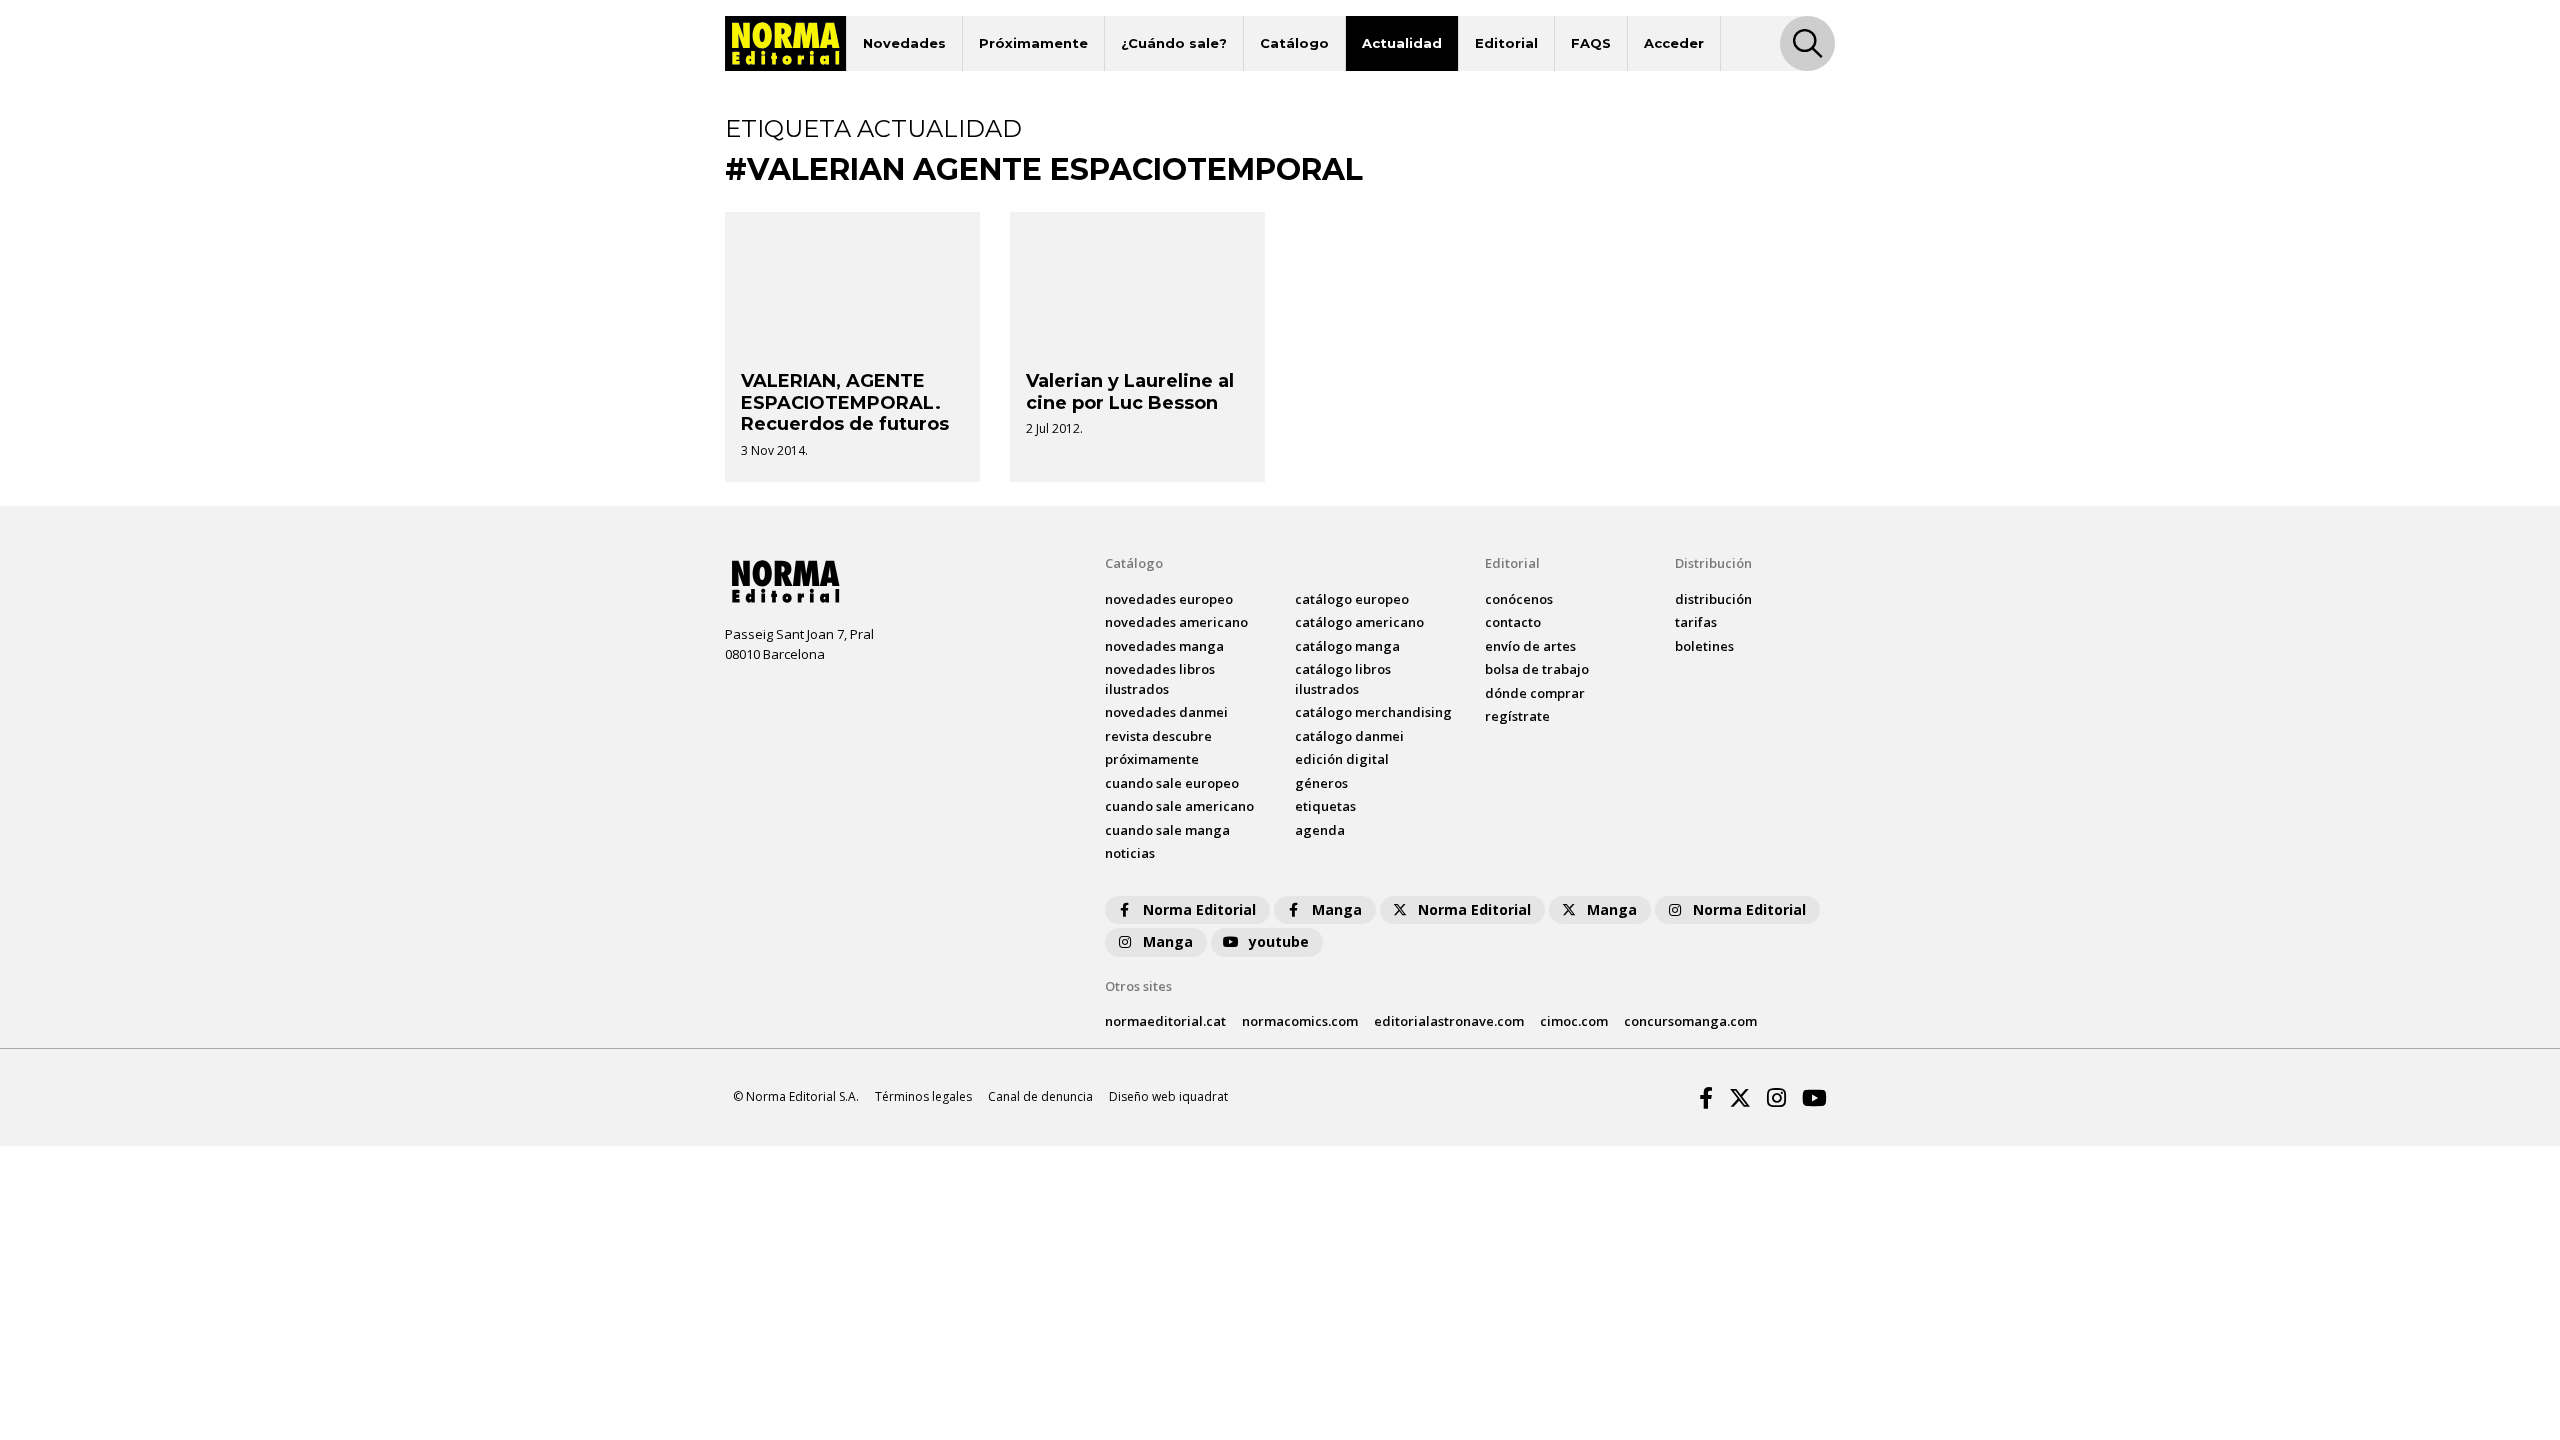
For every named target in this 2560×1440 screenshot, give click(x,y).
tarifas (1696, 622)
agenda (1320, 830)
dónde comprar (1535, 693)
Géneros (1321, 783)
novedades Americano (1176, 622)
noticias (1130, 853)
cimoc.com (1574, 1021)
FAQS (1591, 43)
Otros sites (1138, 986)
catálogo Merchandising (1373, 712)
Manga (1337, 909)
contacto (1513, 622)
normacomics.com (1300, 1021)
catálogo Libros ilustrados (1343, 679)
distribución (1713, 599)
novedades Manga (1164, 646)
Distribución (1713, 563)
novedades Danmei (1166, 712)
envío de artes (1530, 646)
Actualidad (1402, 43)
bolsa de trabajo (1537, 669)
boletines (1704, 646)
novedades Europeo (1169, 599)
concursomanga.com (1690, 1021)
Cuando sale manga (1167, 830)
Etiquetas (1325, 806)
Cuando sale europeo (1172, 783)
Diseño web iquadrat (1168, 1096)
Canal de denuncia (1040, 1096)
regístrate (1517, 716)
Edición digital (1342, 759)
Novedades (904, 43)
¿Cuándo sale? (1174, 43)
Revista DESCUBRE (1158, 736)
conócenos (1519, 599)
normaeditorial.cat (1165, 1021)
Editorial (1506, 43)
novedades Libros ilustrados (1160, 679)
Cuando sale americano (1179, 806)
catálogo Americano (1359, 622)
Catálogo (1294, 43)
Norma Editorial (1199, 909)
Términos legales (923, 1096)
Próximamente (1033, 43)
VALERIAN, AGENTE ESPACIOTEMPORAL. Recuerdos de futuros (845, 402)
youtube (1279, 941)
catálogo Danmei (1349, 736)
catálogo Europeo (1352, 599)
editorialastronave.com (1449, 1021)
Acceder (1674, 43)
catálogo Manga (1347, 646)
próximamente (1152, 759)
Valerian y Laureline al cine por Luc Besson (1130, 392)
